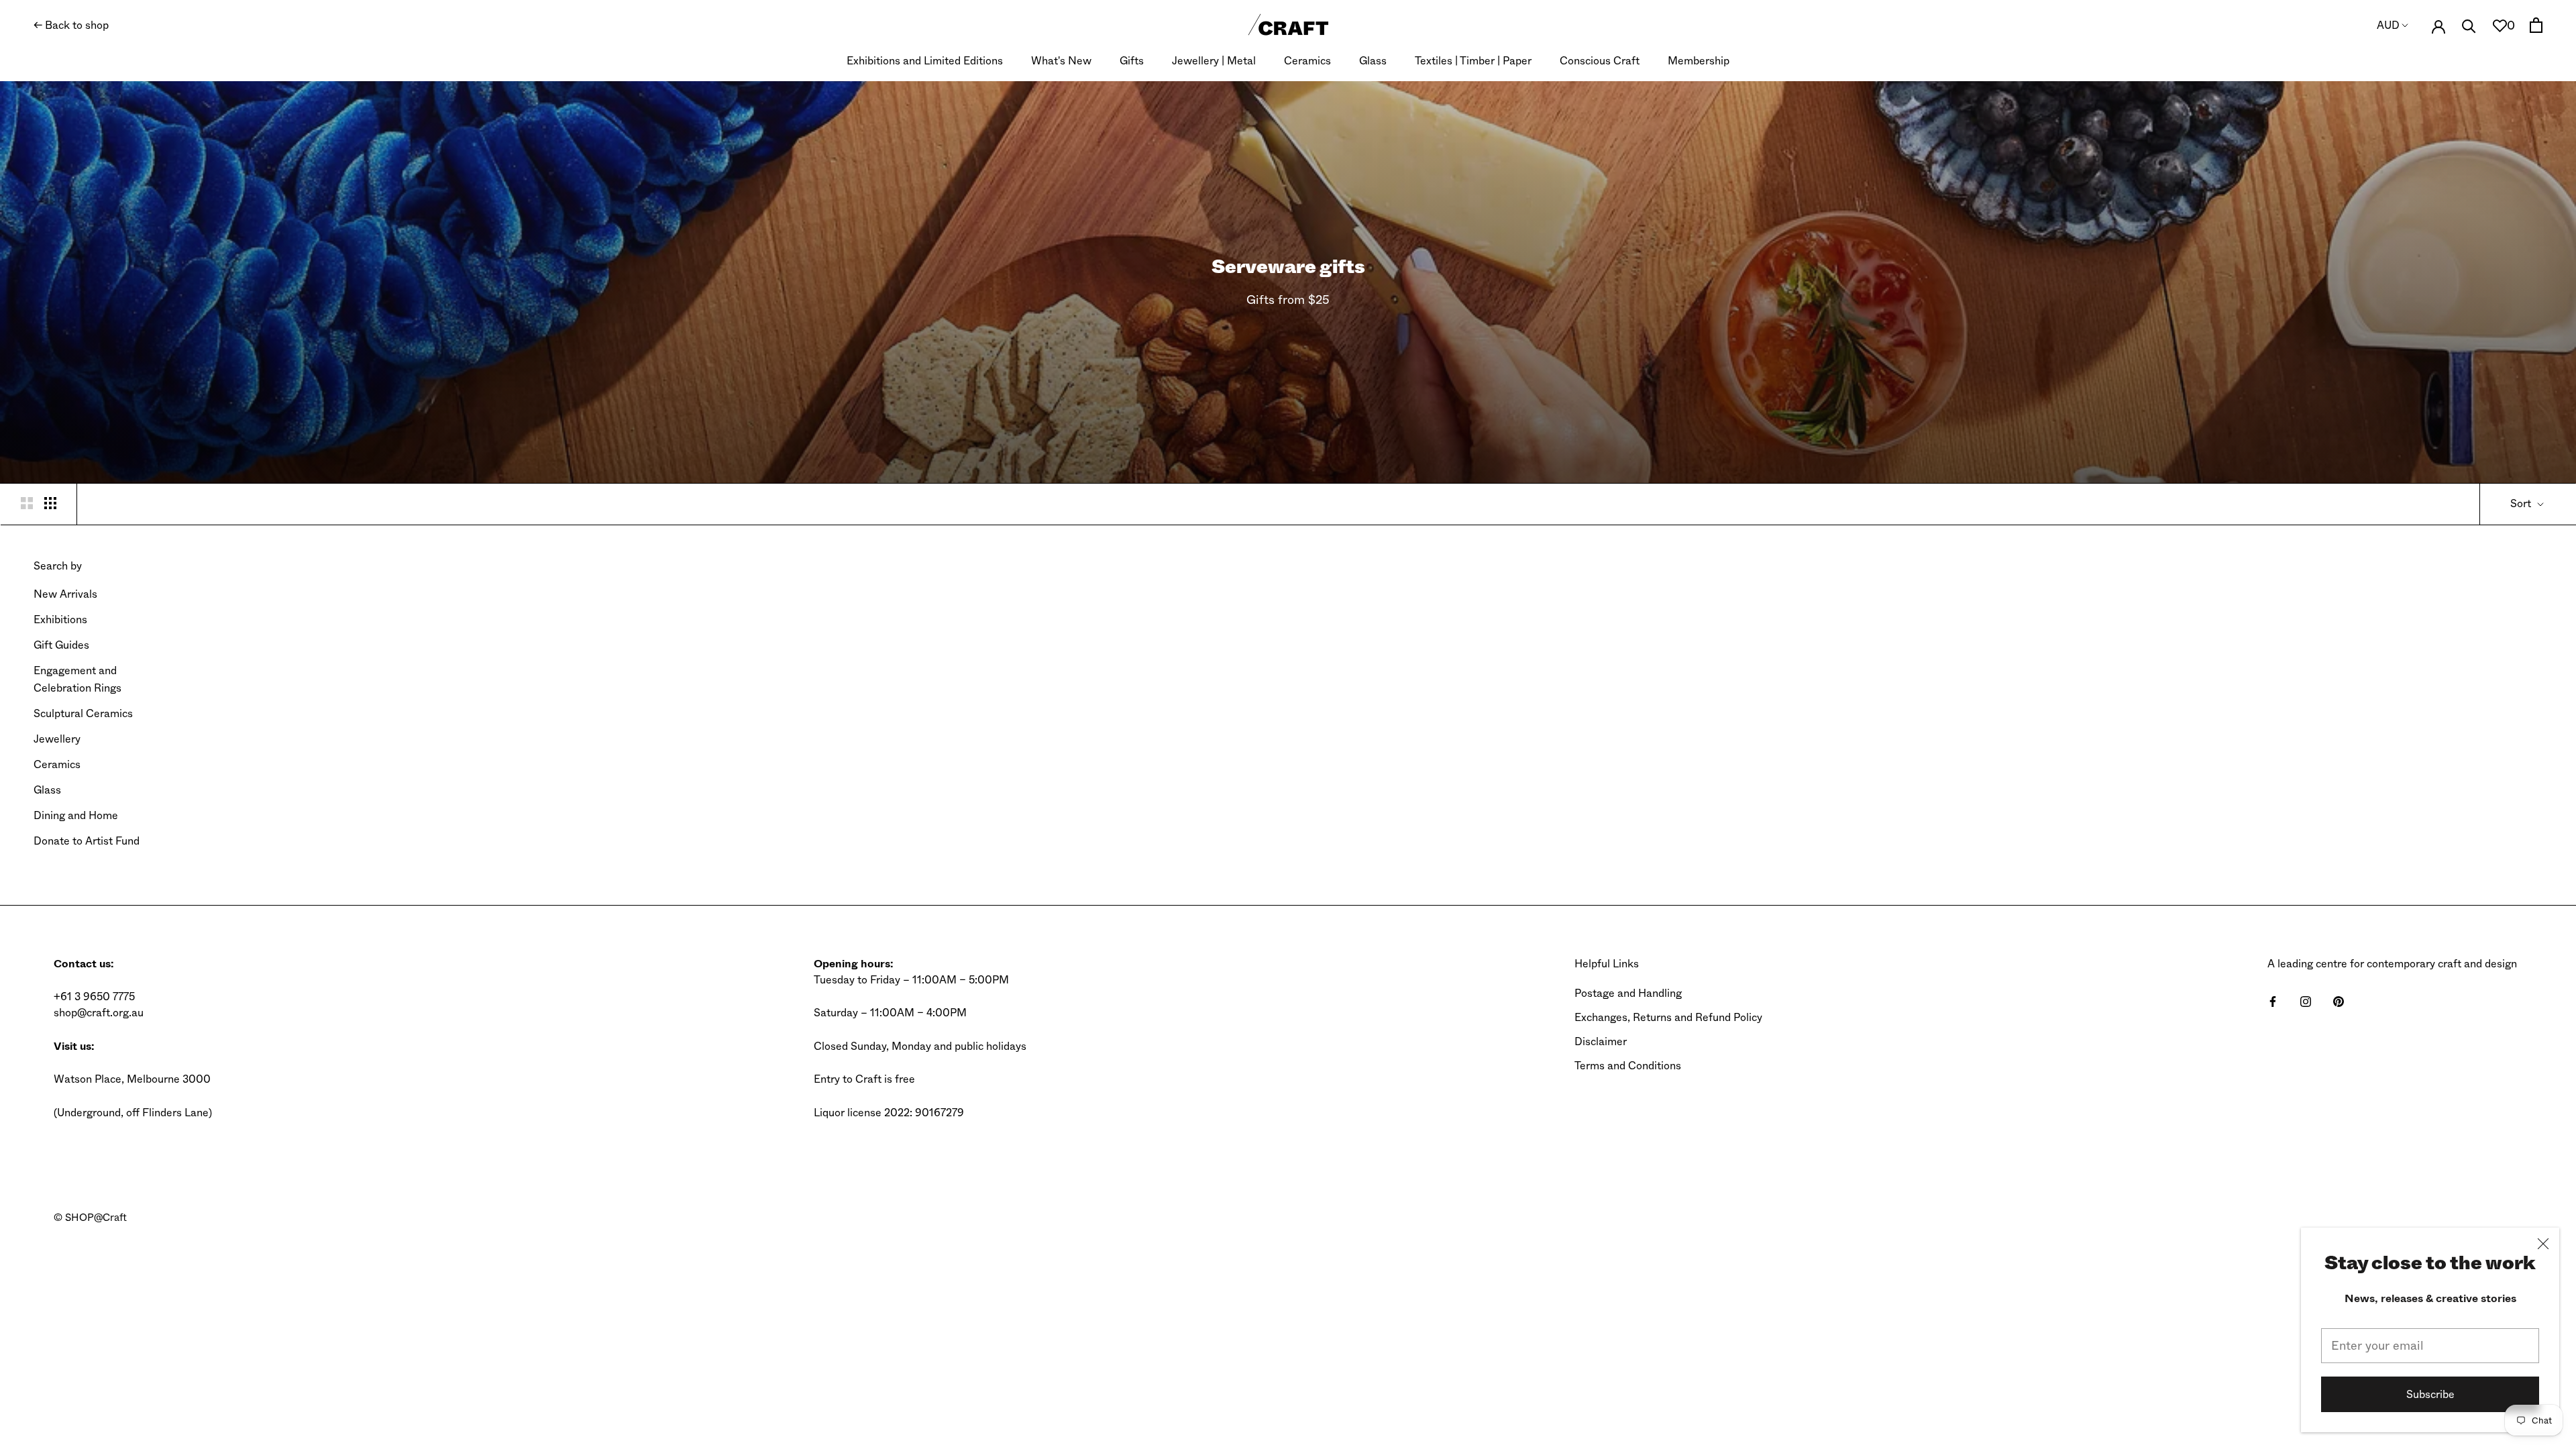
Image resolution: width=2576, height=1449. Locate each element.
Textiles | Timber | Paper (1473, 61)
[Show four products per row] (50, 502)
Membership (1699, 61)
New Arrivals (65, 594)
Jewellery (57, 739)
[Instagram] (2306, 1001)
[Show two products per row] (27, 502)
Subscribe (2430, 1394)
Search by (58, 566)
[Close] (2543, 1244)
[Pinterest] (2339, 1001)
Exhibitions (60, 620)
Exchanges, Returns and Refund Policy (1668, 1017)
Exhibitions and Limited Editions (925, 61)
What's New (1061, 61)
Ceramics (1307, 61)
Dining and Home (76, 815)
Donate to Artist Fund (87, 841)
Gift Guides (61, 645)
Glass (1373, 61)
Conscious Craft (1600, 61)
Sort (2522, 503)
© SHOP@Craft (90, 1218)
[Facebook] (2273, 1001)
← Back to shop (71, 25)
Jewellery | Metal (1214, 61)
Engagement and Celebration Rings (77, 679)
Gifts (1132, 61)
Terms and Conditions (1628, 1066)
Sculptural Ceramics (83, 713)
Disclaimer (1601, 1041)
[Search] (2469, 25)
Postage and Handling (1628, 993)
